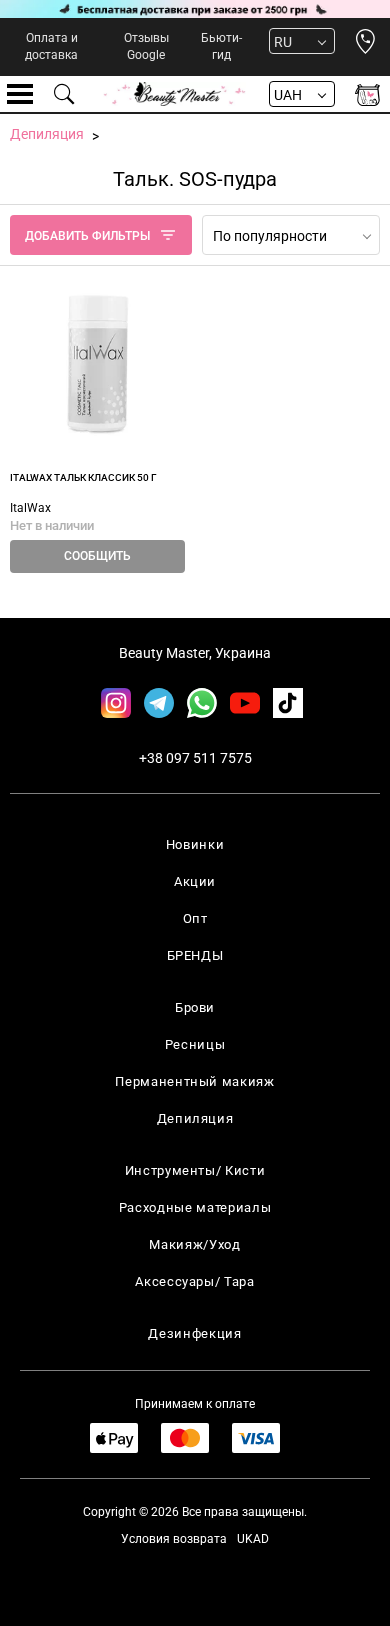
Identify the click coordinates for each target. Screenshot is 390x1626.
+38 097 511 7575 (195, 758)
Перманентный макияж (194, 1081)
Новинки (195, 844)
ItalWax (30, 508)
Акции (195, 881)
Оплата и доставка (51, 46)
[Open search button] (65, 94)
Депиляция (195, 1118)
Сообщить (97, 556)
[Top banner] (195, 9)
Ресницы (195, 1044)
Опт (195, 918)
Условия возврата (174, 1539)
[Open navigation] (20, 94)
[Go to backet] (367, 94)
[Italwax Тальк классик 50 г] (97, 363)
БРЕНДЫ (195, 955)
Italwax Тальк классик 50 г (83, 477)
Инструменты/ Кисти (195, 1170)
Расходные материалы (195, 1207)
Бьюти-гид (221, 46)
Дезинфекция (194, 1333)
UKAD (253, 1539)
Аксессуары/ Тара (194, 1281)
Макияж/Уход (194, 1244)
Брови (195, 1007)
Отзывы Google (146, 46)
